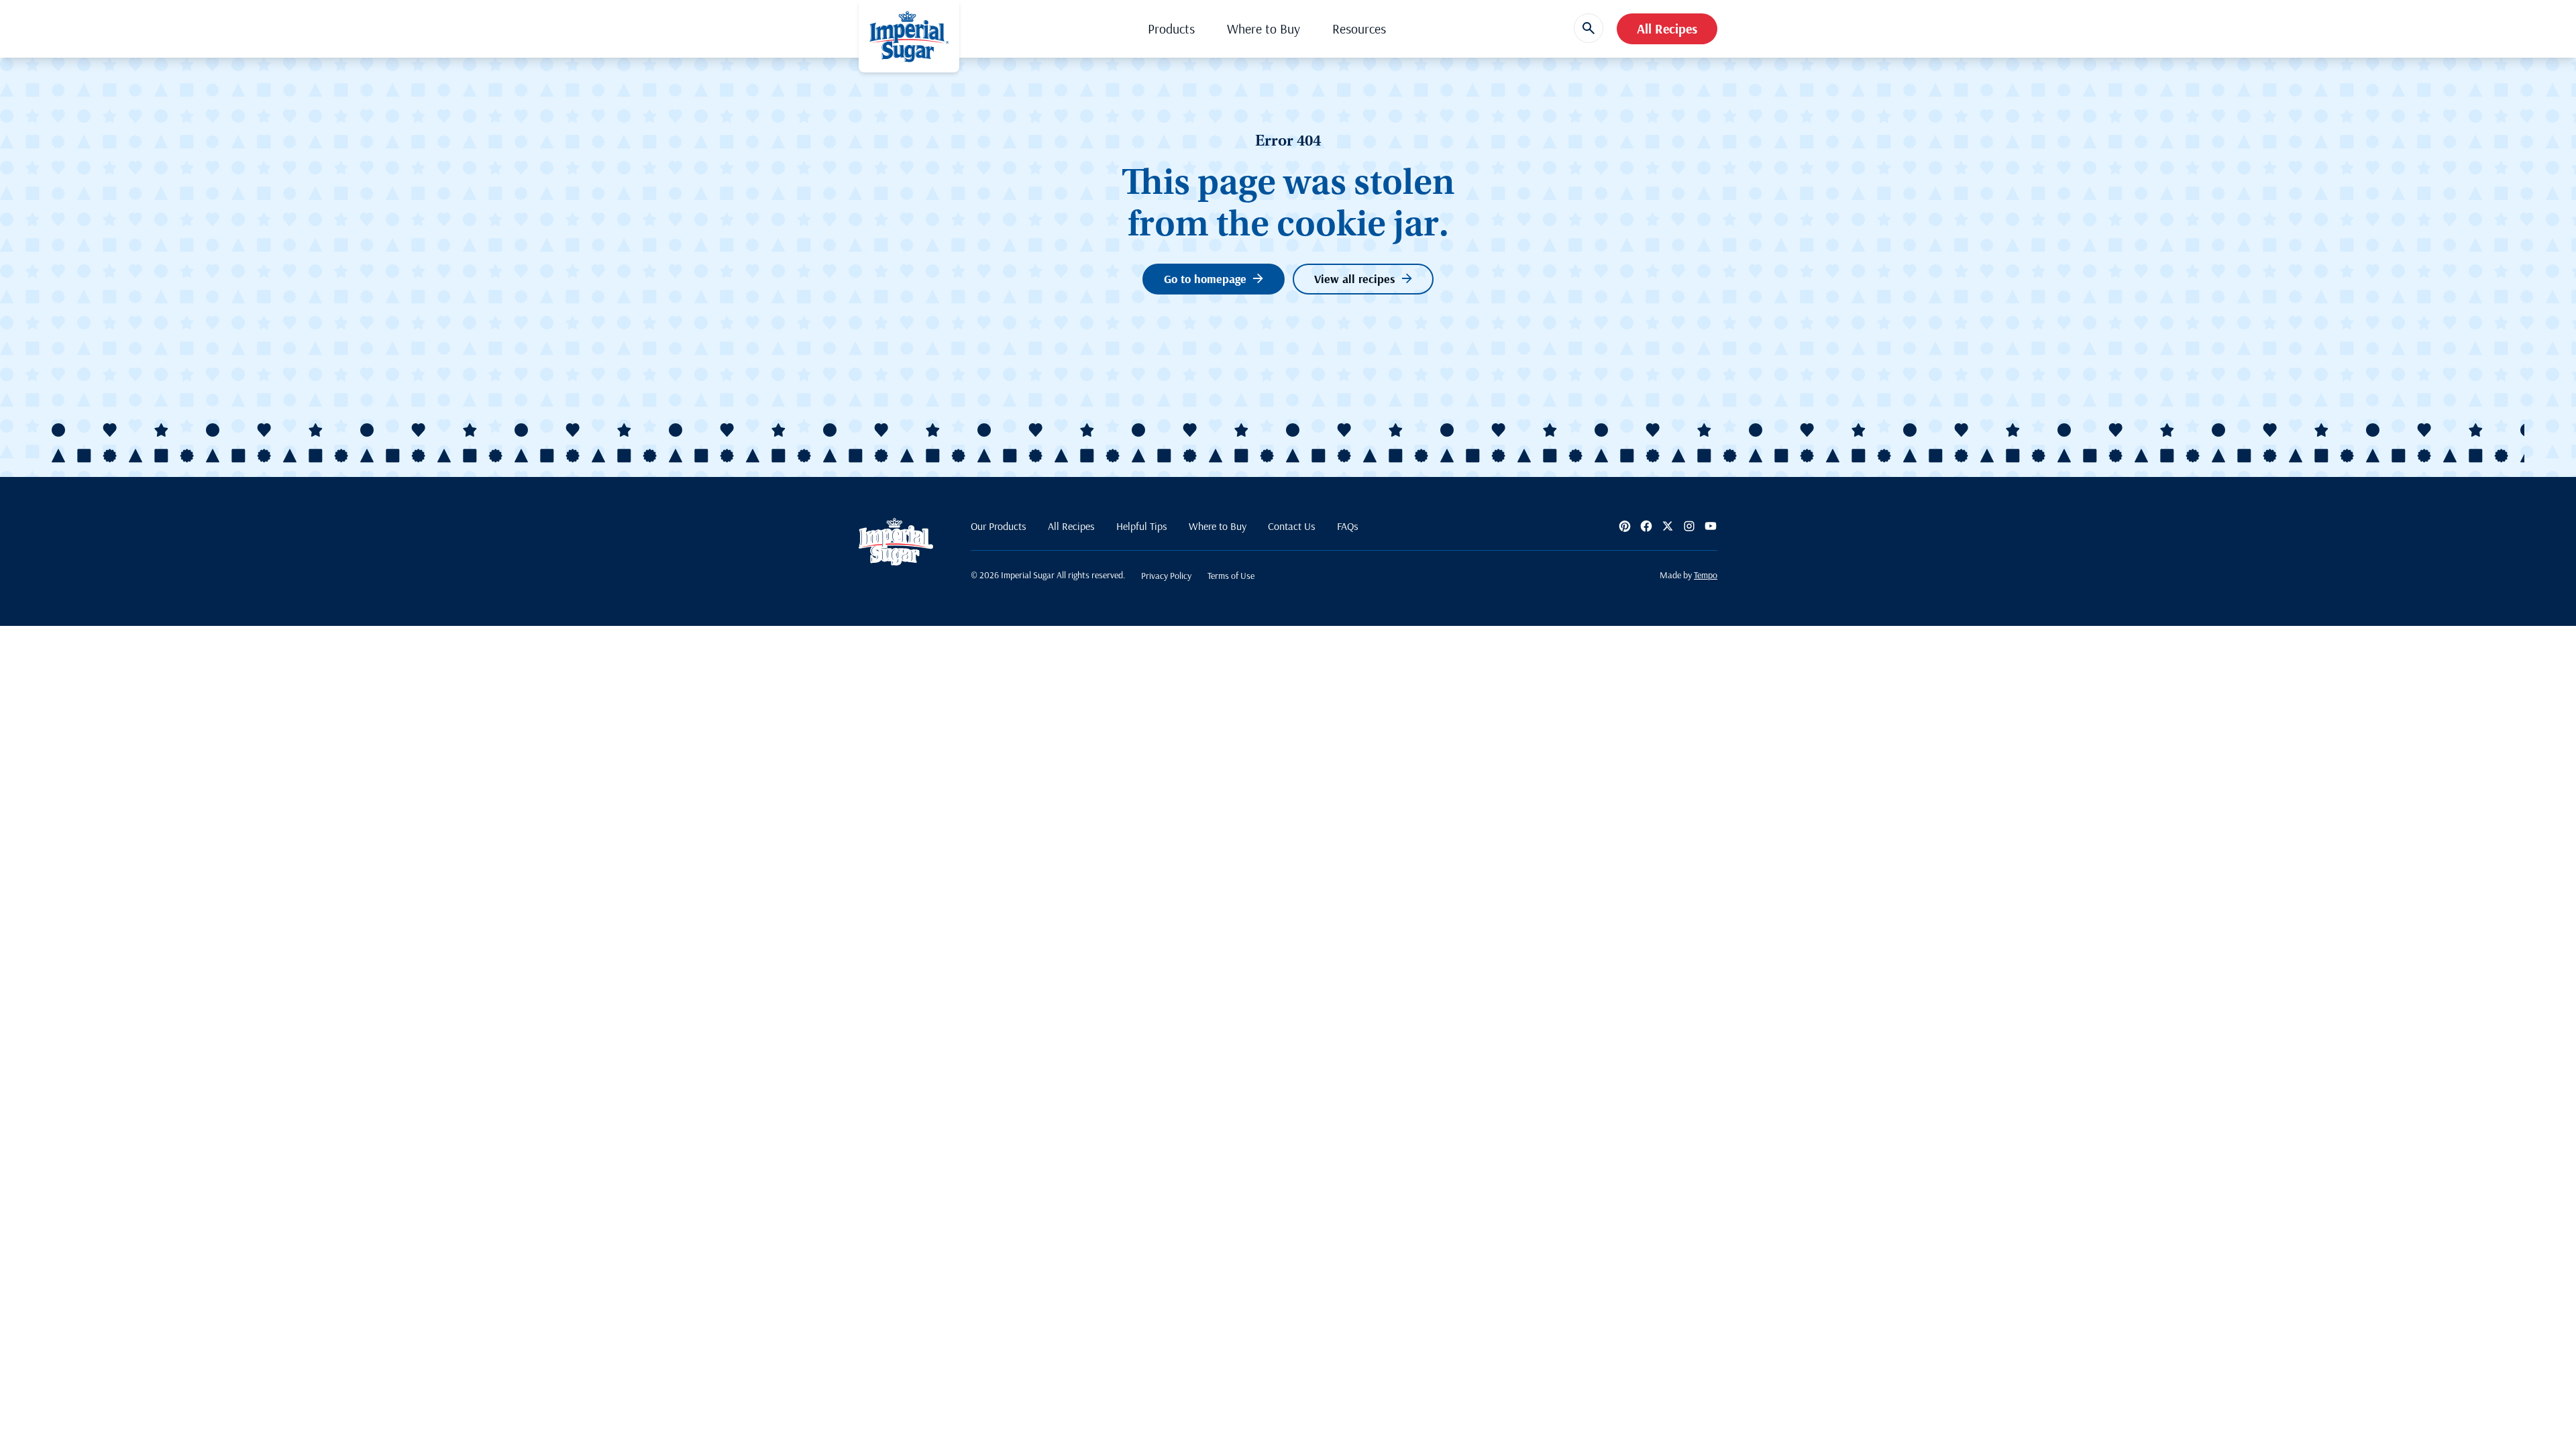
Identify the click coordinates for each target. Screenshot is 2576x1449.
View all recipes (1355, 279)
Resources (1359, 29)
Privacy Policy (1166, 576)
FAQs (1348, 526)
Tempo (1706, 575)
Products (1171, 29)
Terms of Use (1231, 576)
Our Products (999, 526)
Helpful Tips (1142, 526)
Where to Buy (1264, 29)
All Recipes (1667, 29)
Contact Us (1292, 526)
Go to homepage (1205, 279)
